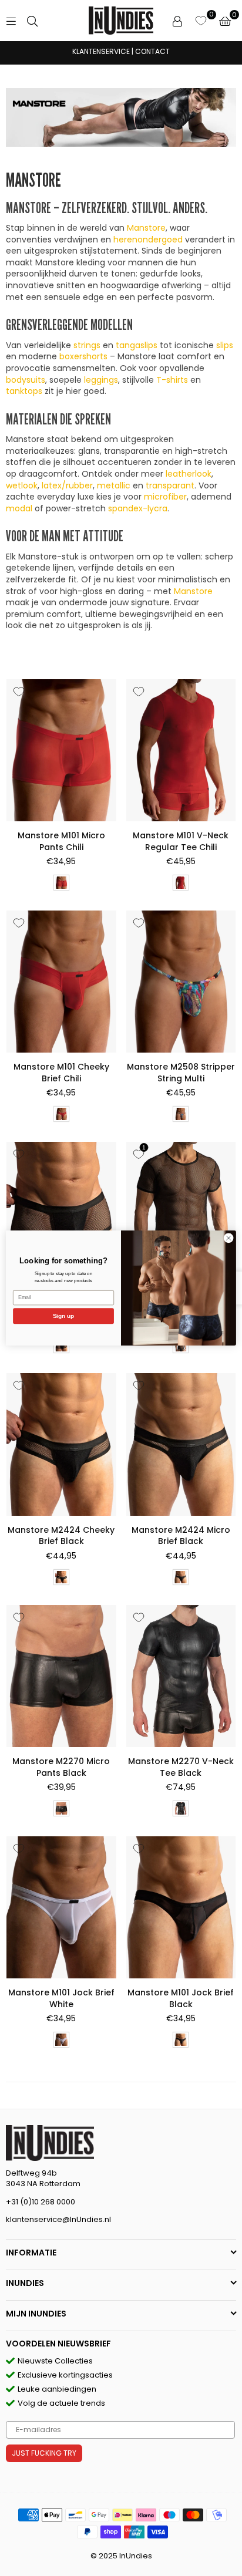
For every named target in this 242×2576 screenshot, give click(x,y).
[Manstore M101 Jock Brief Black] (181, 1907)
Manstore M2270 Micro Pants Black (61, 1767)
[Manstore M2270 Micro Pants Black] (61, 1676)
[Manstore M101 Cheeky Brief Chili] (61, 982)
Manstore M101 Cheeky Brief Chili (61, 1073)
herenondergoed (148, 240)
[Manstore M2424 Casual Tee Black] (181, 1213)
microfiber (165, 497)
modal (19, 508)
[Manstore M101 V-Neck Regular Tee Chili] (181, 750)
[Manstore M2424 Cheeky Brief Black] (61, 1444)
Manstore (146, 228)
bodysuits (26, 380)
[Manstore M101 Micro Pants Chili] (61, 750)
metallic (114, 485)
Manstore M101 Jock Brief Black (181, 1998)
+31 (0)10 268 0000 (41, 2202)
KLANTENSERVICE (101, 51)
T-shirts (172, 380)
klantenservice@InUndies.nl (58, 2219)
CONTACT (152, 51)
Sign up (64, 1316)
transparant (170, 485)
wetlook (22, 485)
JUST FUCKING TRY (44, 2453)
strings (87, 345)
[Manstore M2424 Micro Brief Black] (181, 1444)
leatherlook (189, 474)
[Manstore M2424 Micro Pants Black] (61, 1213)
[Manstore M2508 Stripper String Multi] (181, 982)
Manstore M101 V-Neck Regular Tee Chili (181, 841)
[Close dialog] (228, 1238)
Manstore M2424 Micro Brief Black (181, 1536)
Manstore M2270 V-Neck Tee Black (181, 1767)
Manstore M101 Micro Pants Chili (61, 841)
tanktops (24, 391)
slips (225, 345)
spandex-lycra (138, 508)
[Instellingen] (177, 21)
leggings (101, 380)
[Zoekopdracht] (32, 21)
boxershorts (83, 356)
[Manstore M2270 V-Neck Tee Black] (181, 1676)
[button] (225, 21)
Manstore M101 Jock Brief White (61, 1998)
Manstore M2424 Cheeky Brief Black (61, 1536)
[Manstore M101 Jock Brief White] (61, 1907)
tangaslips (137, 345)
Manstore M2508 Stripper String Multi (181, 1073)
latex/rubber (67, 485)
